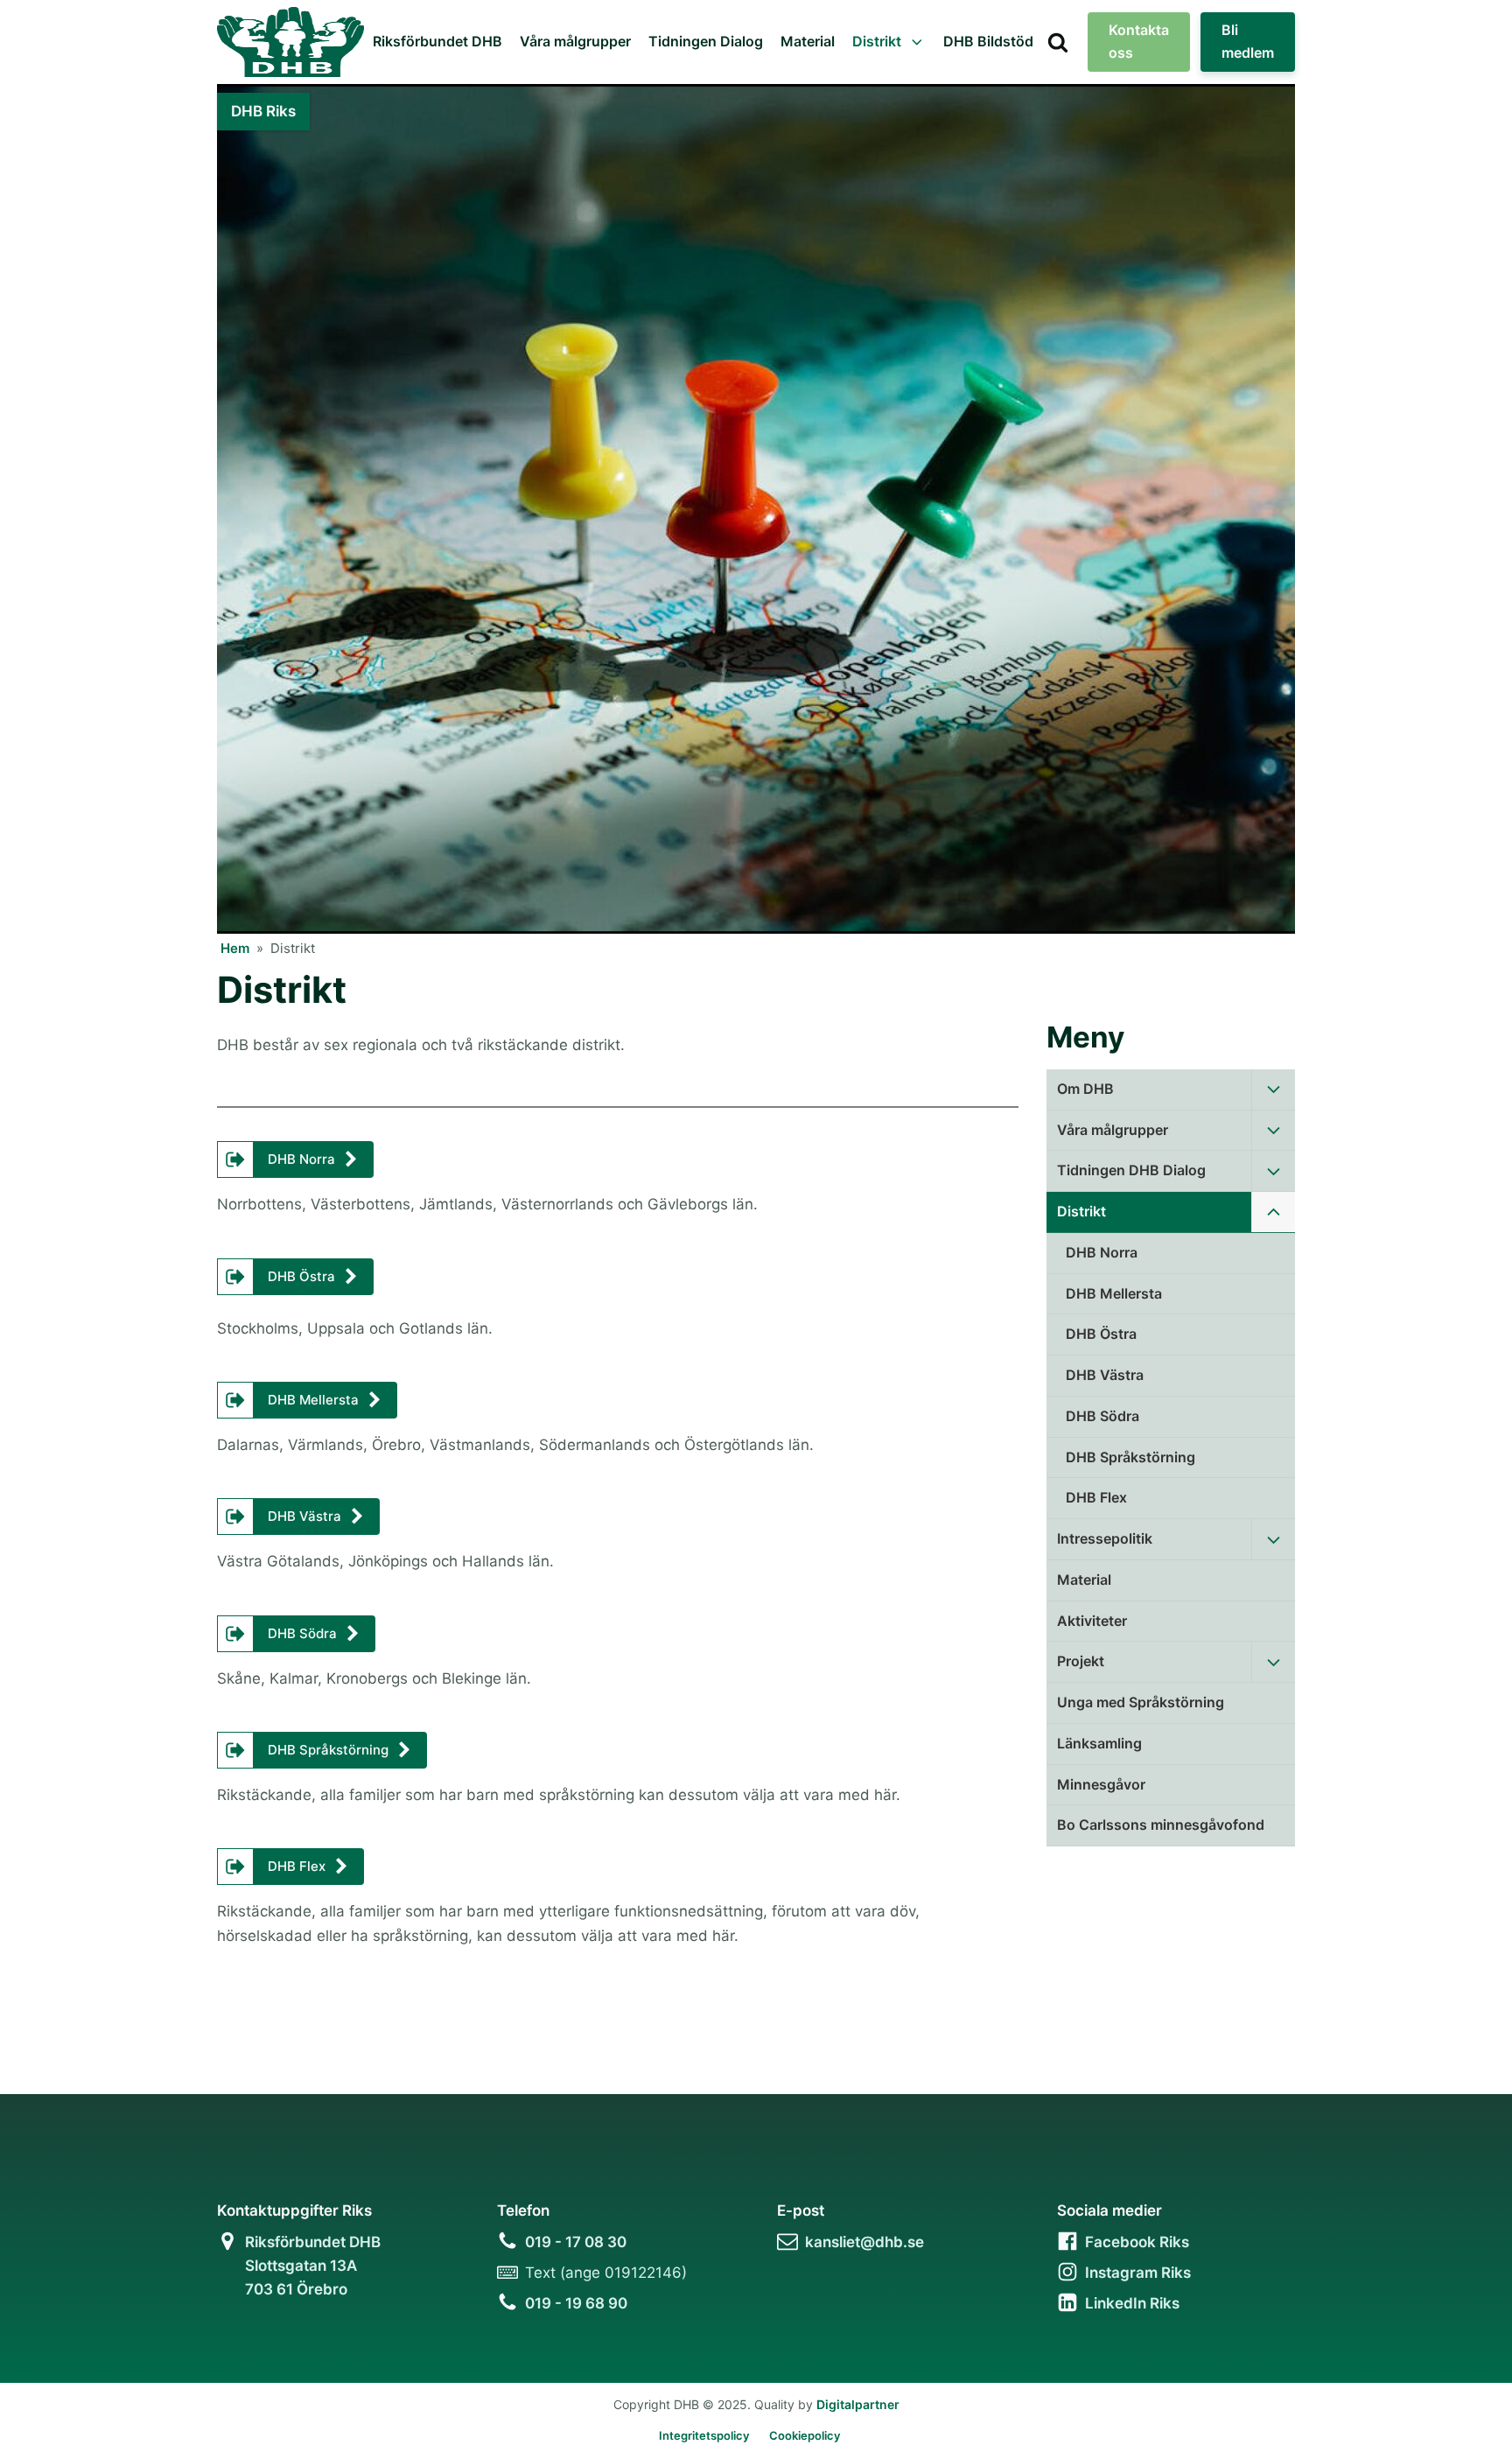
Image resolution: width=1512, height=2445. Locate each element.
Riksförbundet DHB (437, 41)
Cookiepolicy (805, 2435)
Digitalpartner (858, 2404)
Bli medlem (1248, 41)
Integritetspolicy (704, 2435)
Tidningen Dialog (706, 41)
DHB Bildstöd (988, 41)
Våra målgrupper (575, 41)
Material (808, 41)
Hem (235, 948)
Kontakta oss (1139, 41)
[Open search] (1058, 42)
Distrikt (877, 41)
